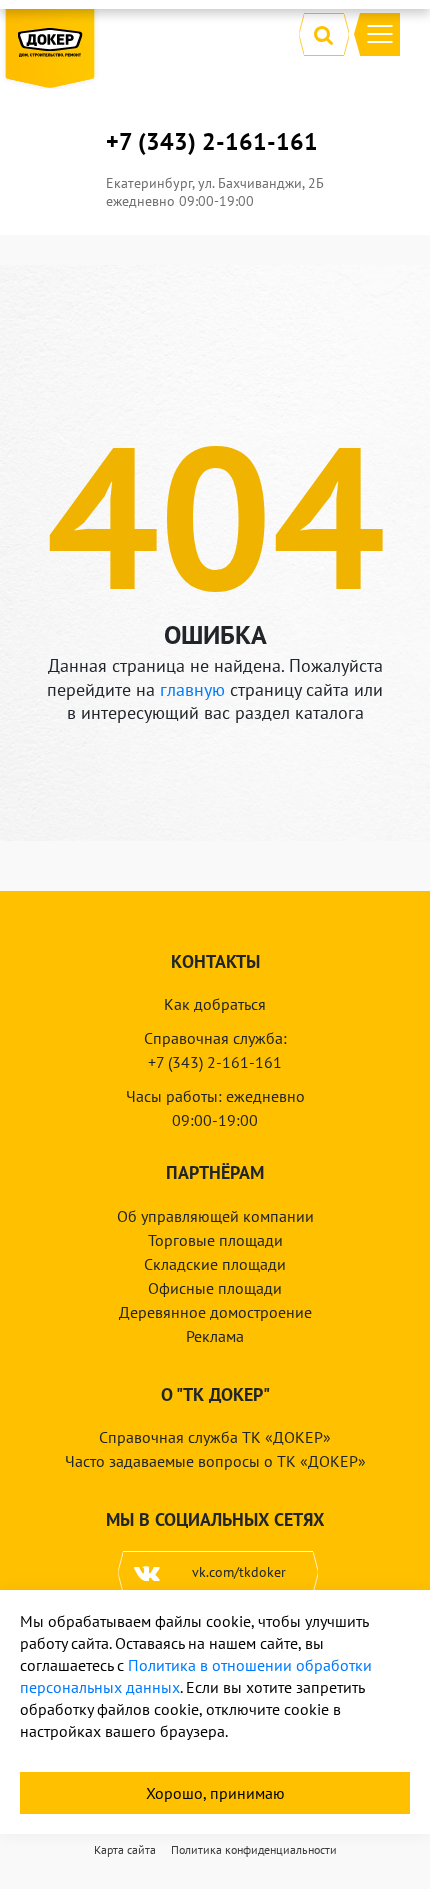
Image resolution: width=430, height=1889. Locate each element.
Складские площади (215, 1264)
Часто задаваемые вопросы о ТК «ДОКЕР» (215, 1461)
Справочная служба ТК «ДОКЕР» (215, 1437)
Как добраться (215, 1004)
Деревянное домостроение (215, 1312)
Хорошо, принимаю (215, 1793)
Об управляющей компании (215, 1216)
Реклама (215, 1336)
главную (192, 689)
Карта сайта (125, 1849)
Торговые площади (215, 1240)
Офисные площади (215, 1288)
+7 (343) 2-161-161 (212, 142)
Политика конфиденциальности (254, 1849)
